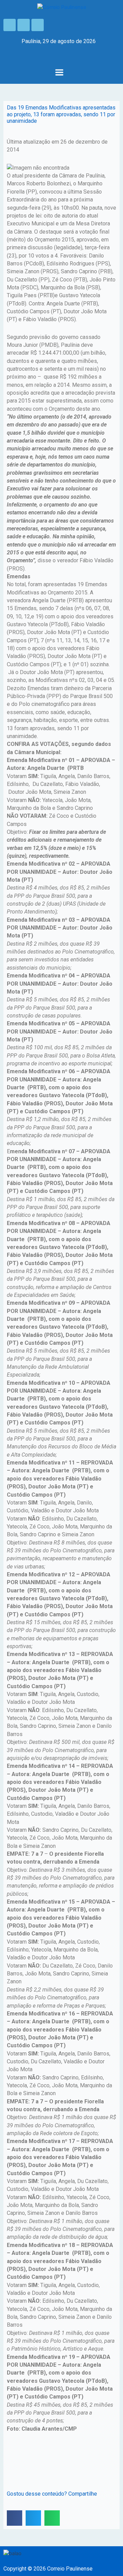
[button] (59, 73)
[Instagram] (24, 25)
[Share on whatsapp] (52, 2518)
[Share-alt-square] (38, 25)
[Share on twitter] (33, 2518)
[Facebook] (10, 25)
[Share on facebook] (15, 2518)
